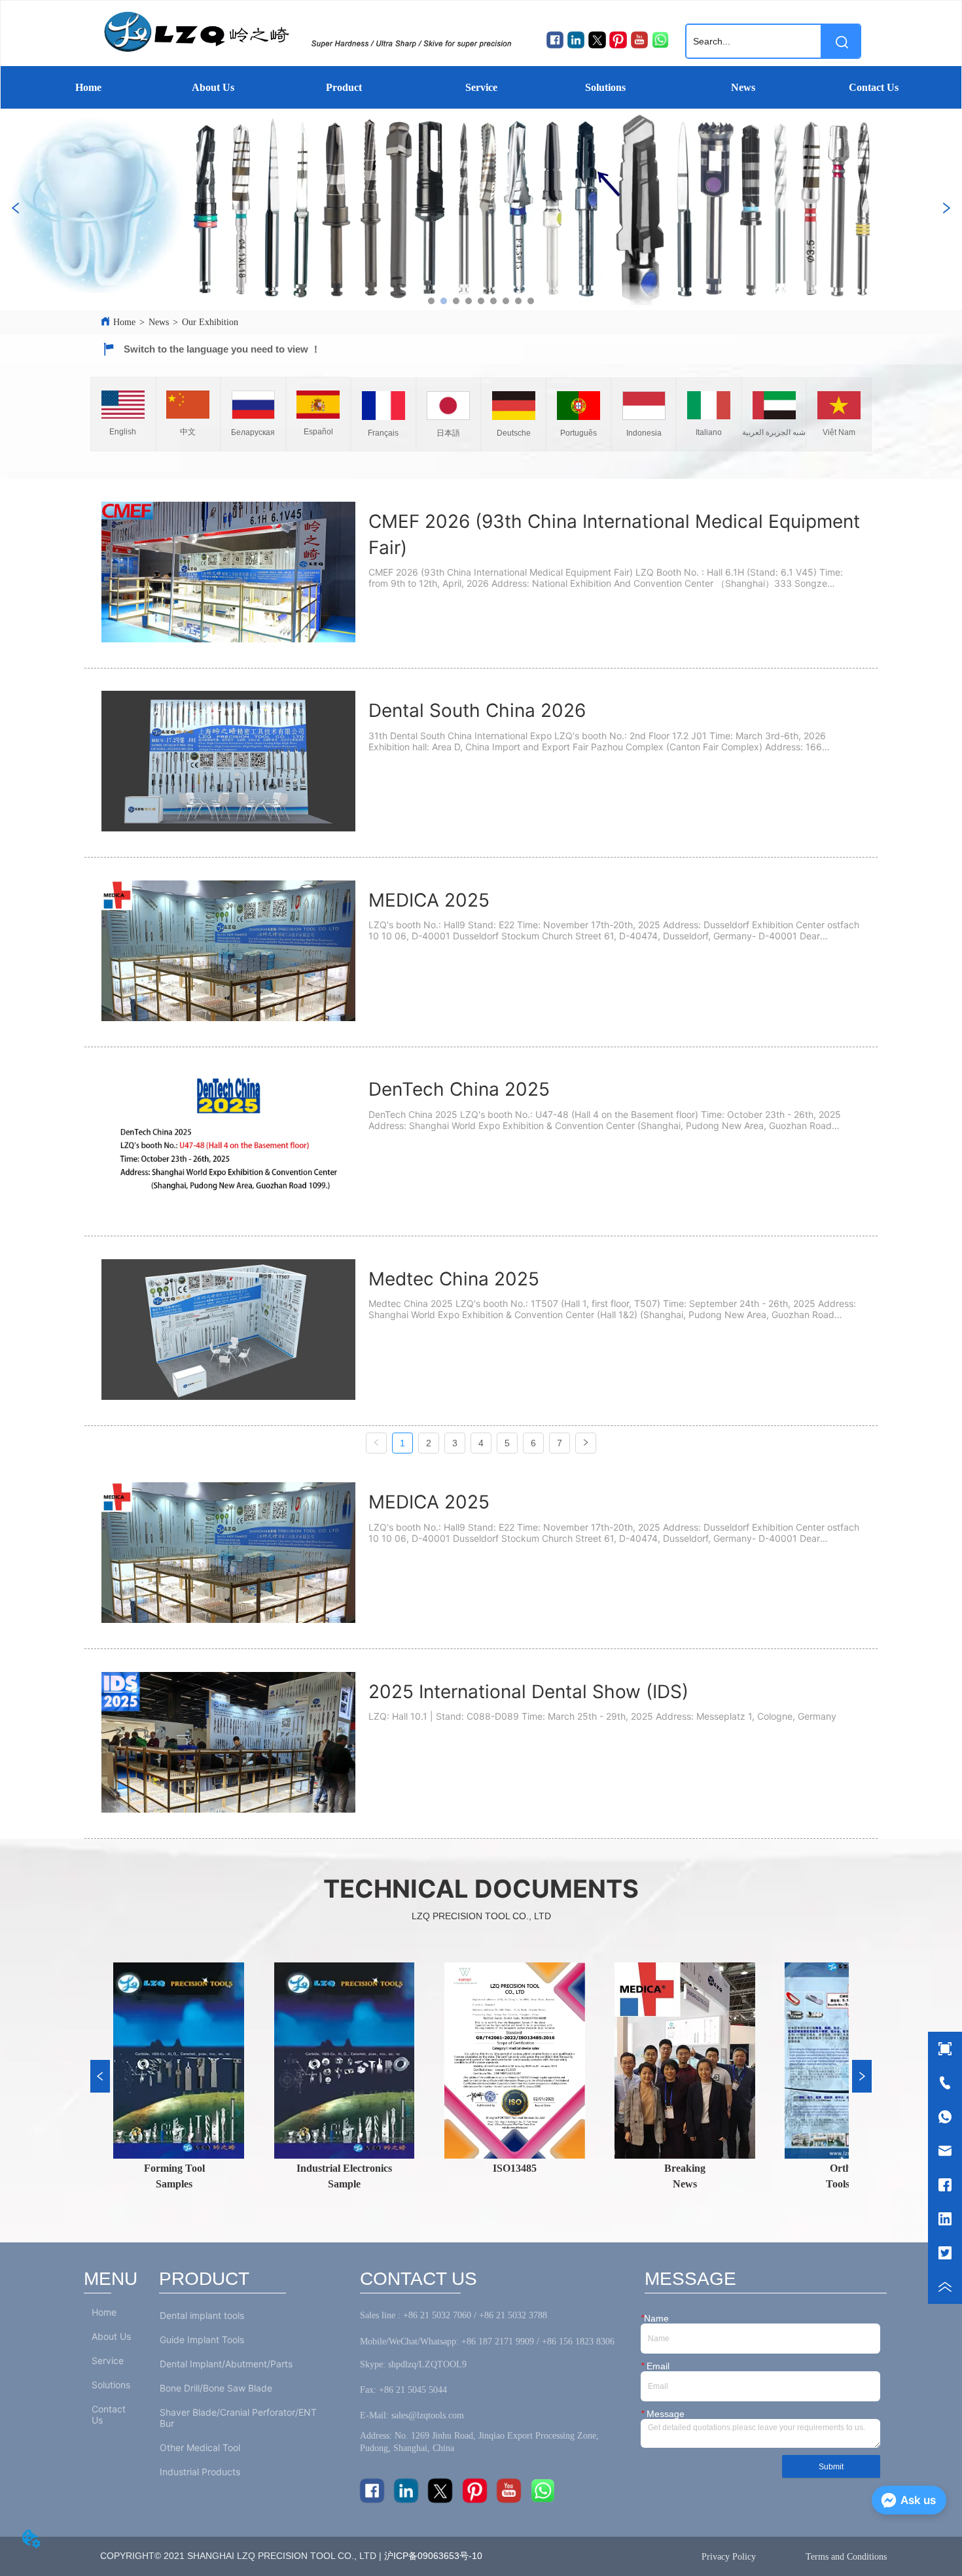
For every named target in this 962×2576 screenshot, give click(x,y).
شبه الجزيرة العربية (774, 432)
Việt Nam (839, 432)
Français (383, 433)
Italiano (709, 432)
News (743, 87)
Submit (831, 2467)
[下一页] (586, 1443)
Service (481, 87)
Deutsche (514, 433)
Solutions (605, 87)
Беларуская (253, 432)
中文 (188, 432)
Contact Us (874, 87)
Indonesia (644, 433)
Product (344, 87)
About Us (213, 87)
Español (318, 432)
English (123, 432)
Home (88, 87)
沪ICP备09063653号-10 (436, 2556)
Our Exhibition (210, 322)
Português (579, 433)
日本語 (448, 433)
